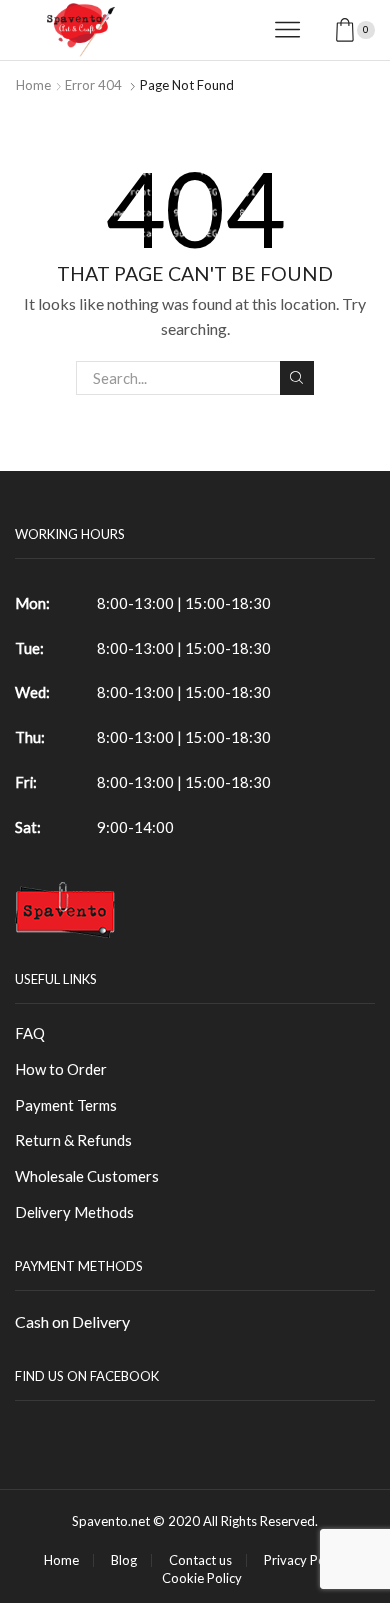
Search (297, 378)
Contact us (200, 1560)
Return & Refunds (73, 1140)
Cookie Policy (202, 1578)
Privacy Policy (304, 1560)
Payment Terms (66, 1105)
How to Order (61, 1069)
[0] (373, 30)
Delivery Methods (74, 1212)
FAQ (30, 1033)
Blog (124, 1560)
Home (33, 85)
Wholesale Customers (87, 1176)
